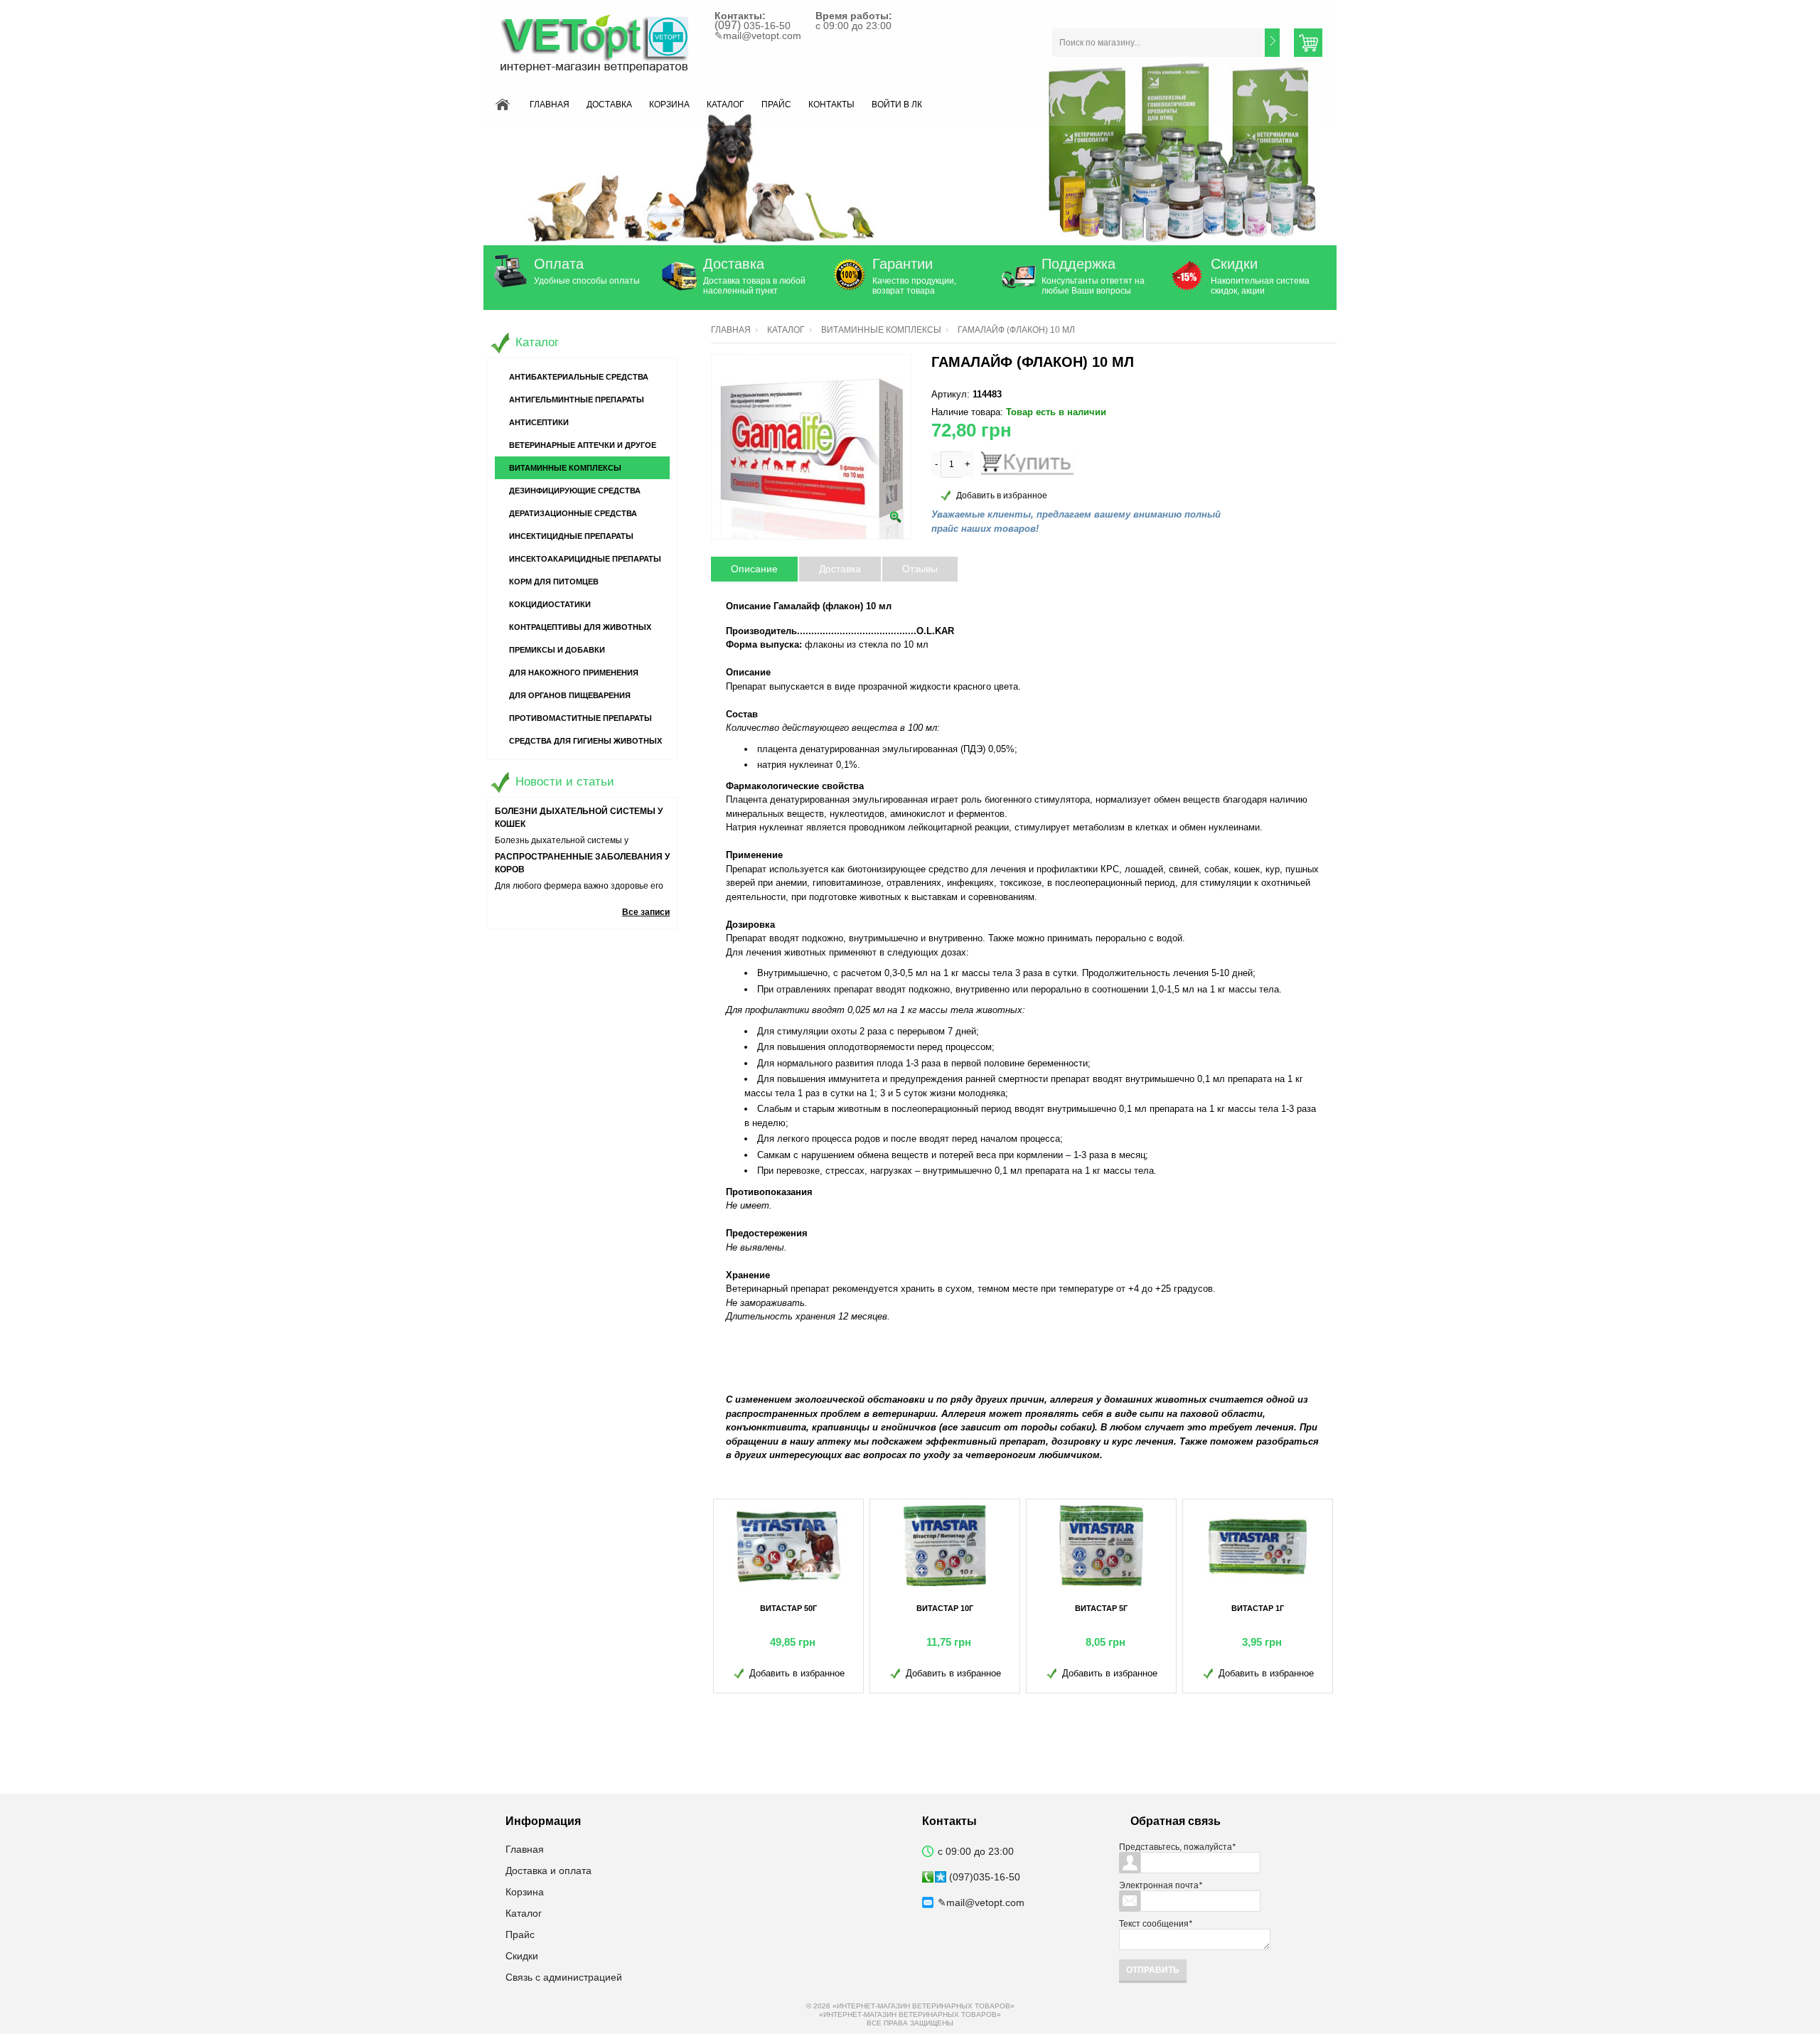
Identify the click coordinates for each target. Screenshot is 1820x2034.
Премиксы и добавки (557, 650)
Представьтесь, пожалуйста (1177, 1847)
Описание (754, 569)
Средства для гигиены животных (585, 741)
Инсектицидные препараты (571, 536)
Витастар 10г (945, 1608)
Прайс (776, 105)
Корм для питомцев (554, 582)
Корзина (669, 105)
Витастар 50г (788, 1608)
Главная (550, 105)
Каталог (726, 105)
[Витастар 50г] (788, 1546)
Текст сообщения (1156, 1924)
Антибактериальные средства (579, 377)
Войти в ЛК (897, 105)
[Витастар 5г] (1101, 1546)
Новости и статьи (565, 782)
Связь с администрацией (564, 1977)
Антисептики (539, 422)
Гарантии (903, 264)
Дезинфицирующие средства (575, 491)
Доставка (609, 105)
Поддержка (1078, 264)
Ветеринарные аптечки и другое (583, 445)
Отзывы (920, 569)
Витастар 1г (1258, 1608)
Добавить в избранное (1002, 496)
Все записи (646, 912)
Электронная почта (1161, 1885)
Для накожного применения (574, 673)
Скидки (1234, 264)
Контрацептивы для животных (580, 627)
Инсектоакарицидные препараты (585, 559)
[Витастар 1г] (1258, 1546)
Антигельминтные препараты (577, 400)
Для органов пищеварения (570, 695)
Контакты (831, 105)
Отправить (1153, 1970)
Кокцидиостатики (550, 604)
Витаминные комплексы (881, 330)
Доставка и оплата (548, 1870)
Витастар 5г (1101, 1608)
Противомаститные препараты (580, 718)
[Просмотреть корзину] (1308, 43)
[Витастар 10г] (945, 1546)
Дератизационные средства (573, 513)
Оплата (559, 264)
